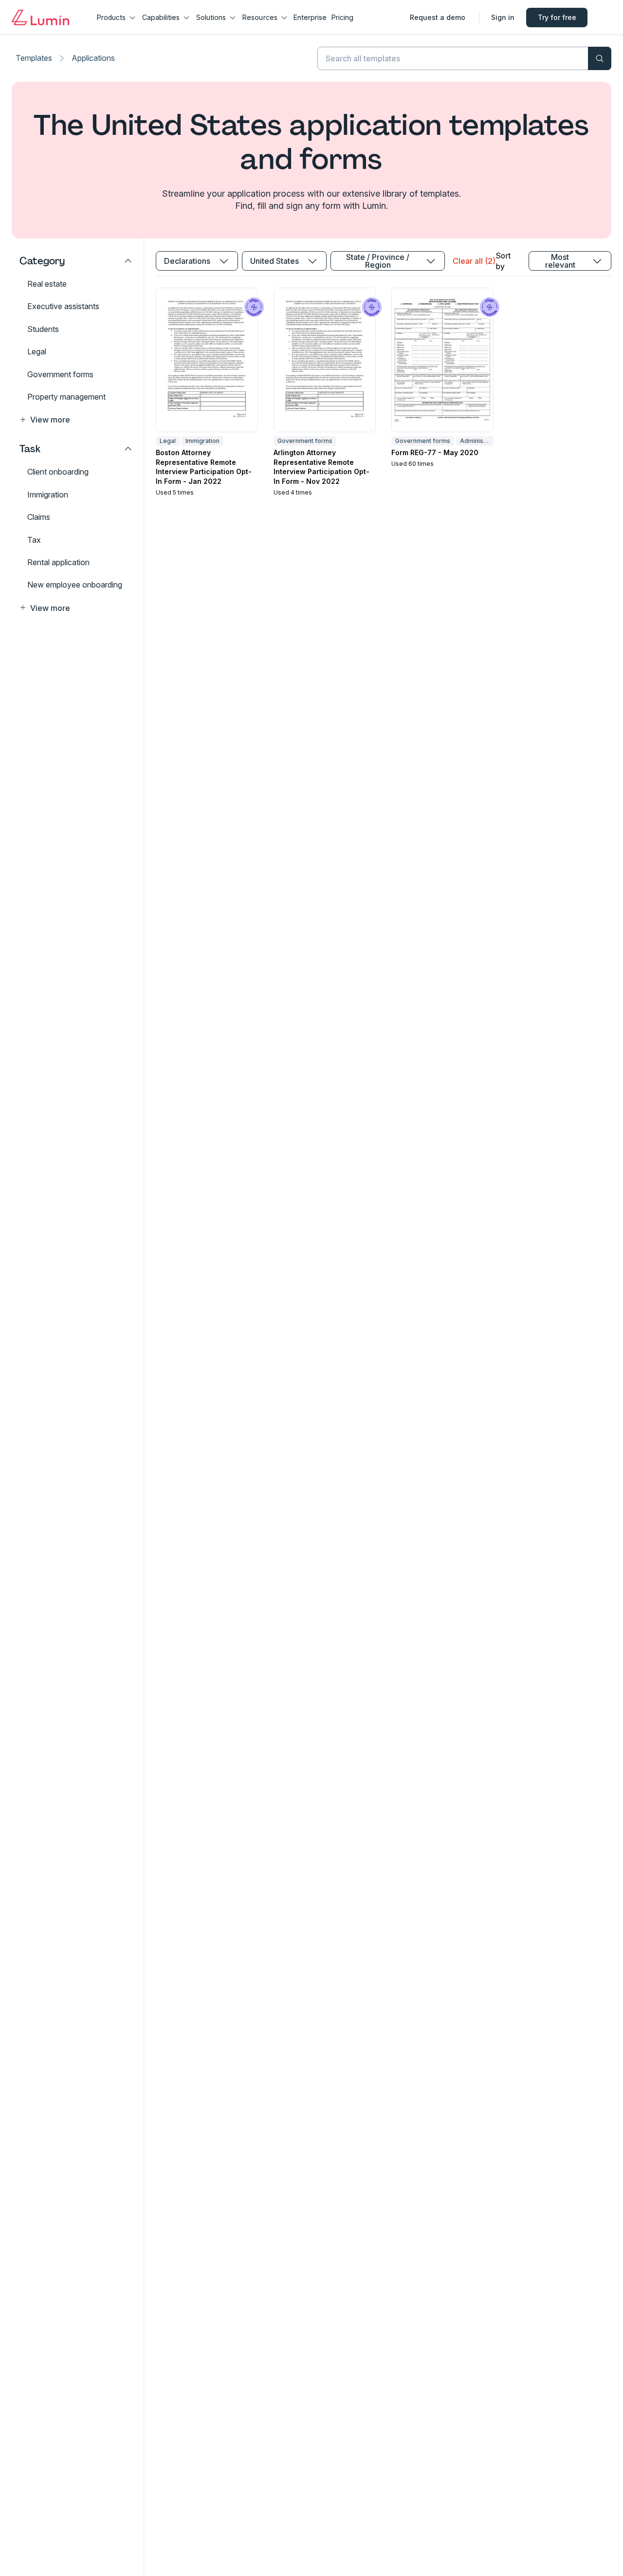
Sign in (503, 17)
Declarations (187, 261)
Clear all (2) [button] (474, 261)
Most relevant (560, 261)
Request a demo (438, 17)
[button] (76, 420)
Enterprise (310, 17)
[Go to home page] (40, 18)
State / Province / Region (378, 261)
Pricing (342, 17)
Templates (34, 58)
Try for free (557, 17)
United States (275, 261)
